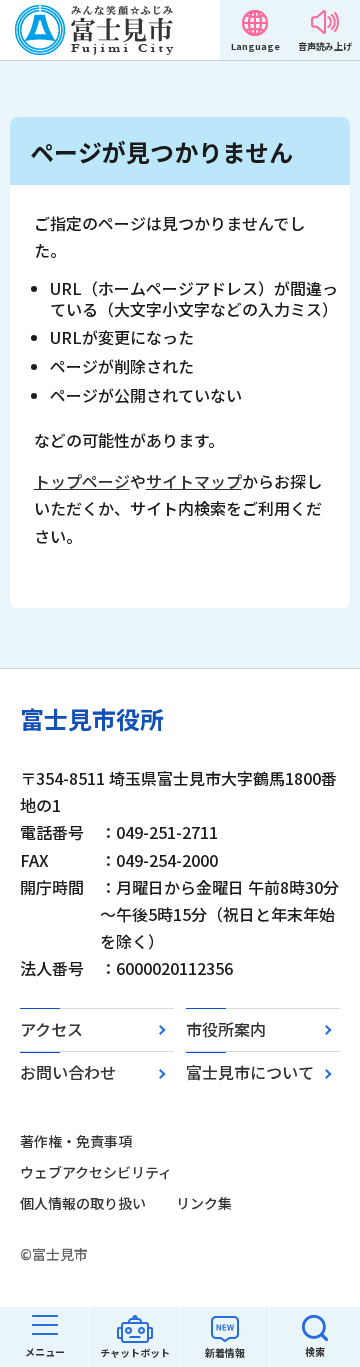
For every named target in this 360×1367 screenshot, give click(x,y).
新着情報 (225, 1352)
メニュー (45, 1351)
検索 (315, 1351)
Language (255, 46)
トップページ (82, 481)
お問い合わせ (68, 1072)
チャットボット (135, 1352)
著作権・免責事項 (76, 1141)
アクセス (51, 1029)
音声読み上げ (325, 46)
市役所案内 (226, 1029)
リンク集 (204, 1203)
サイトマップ (194, 481)
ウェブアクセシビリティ (96, 1172)
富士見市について (250, 1072)
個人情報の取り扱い (83, 1203)
